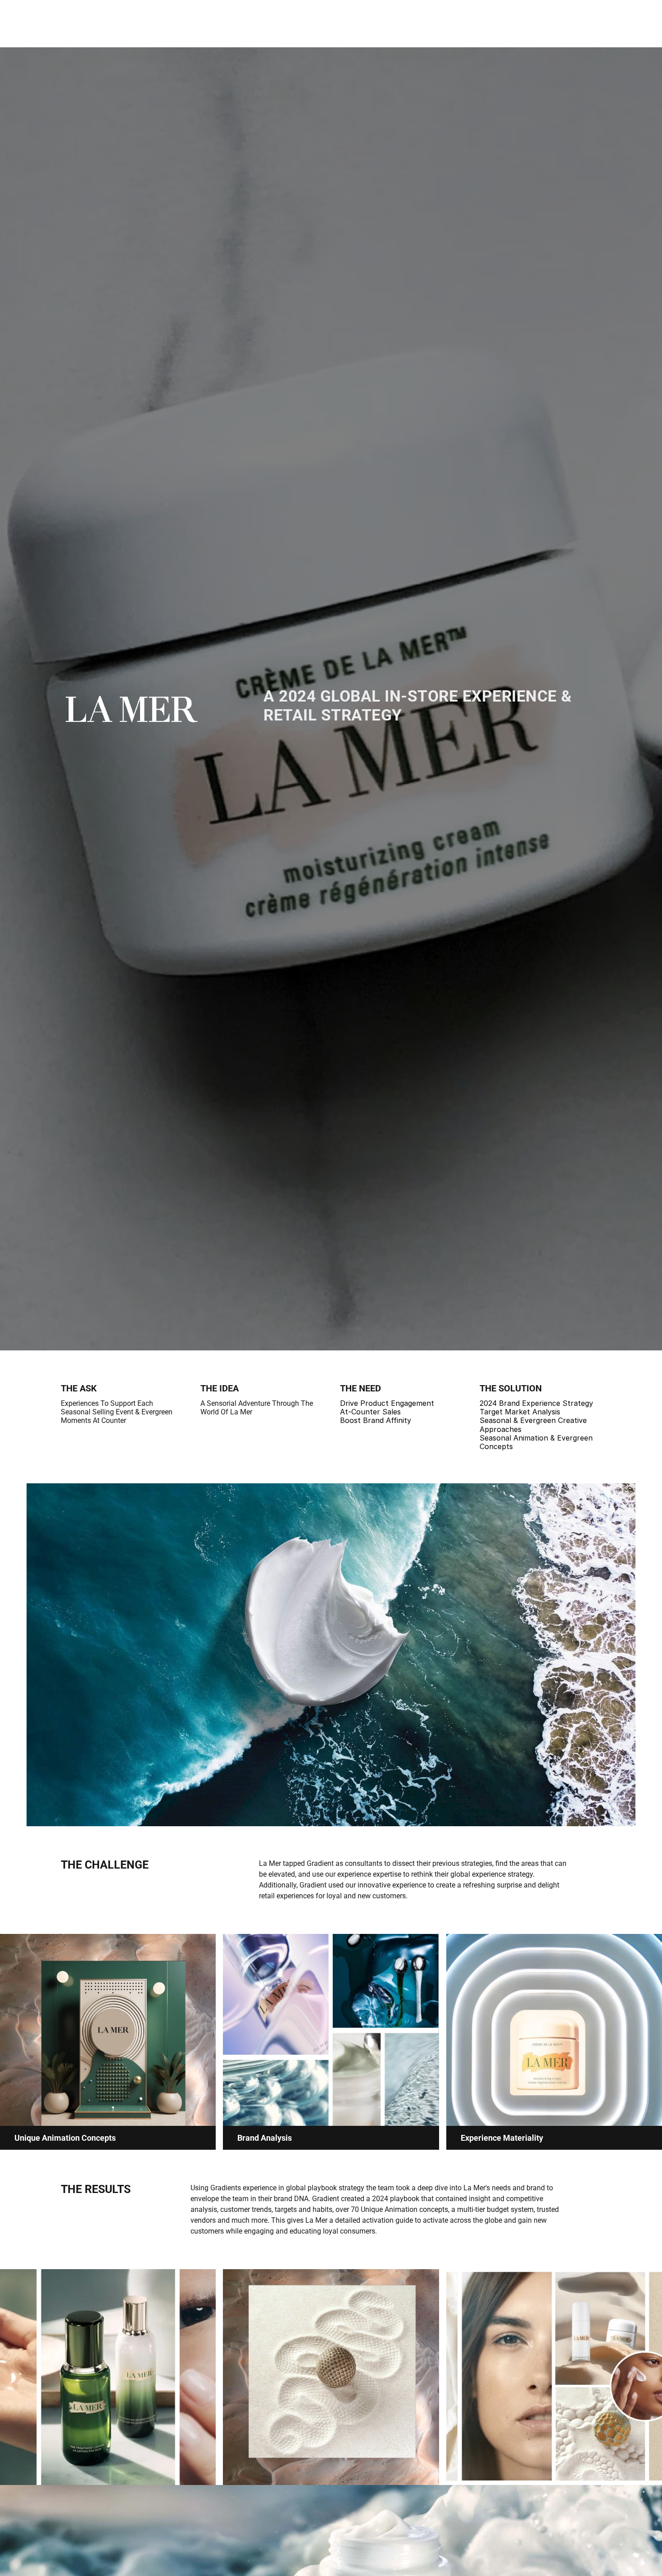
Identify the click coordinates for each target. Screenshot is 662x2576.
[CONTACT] (7, 1288)
